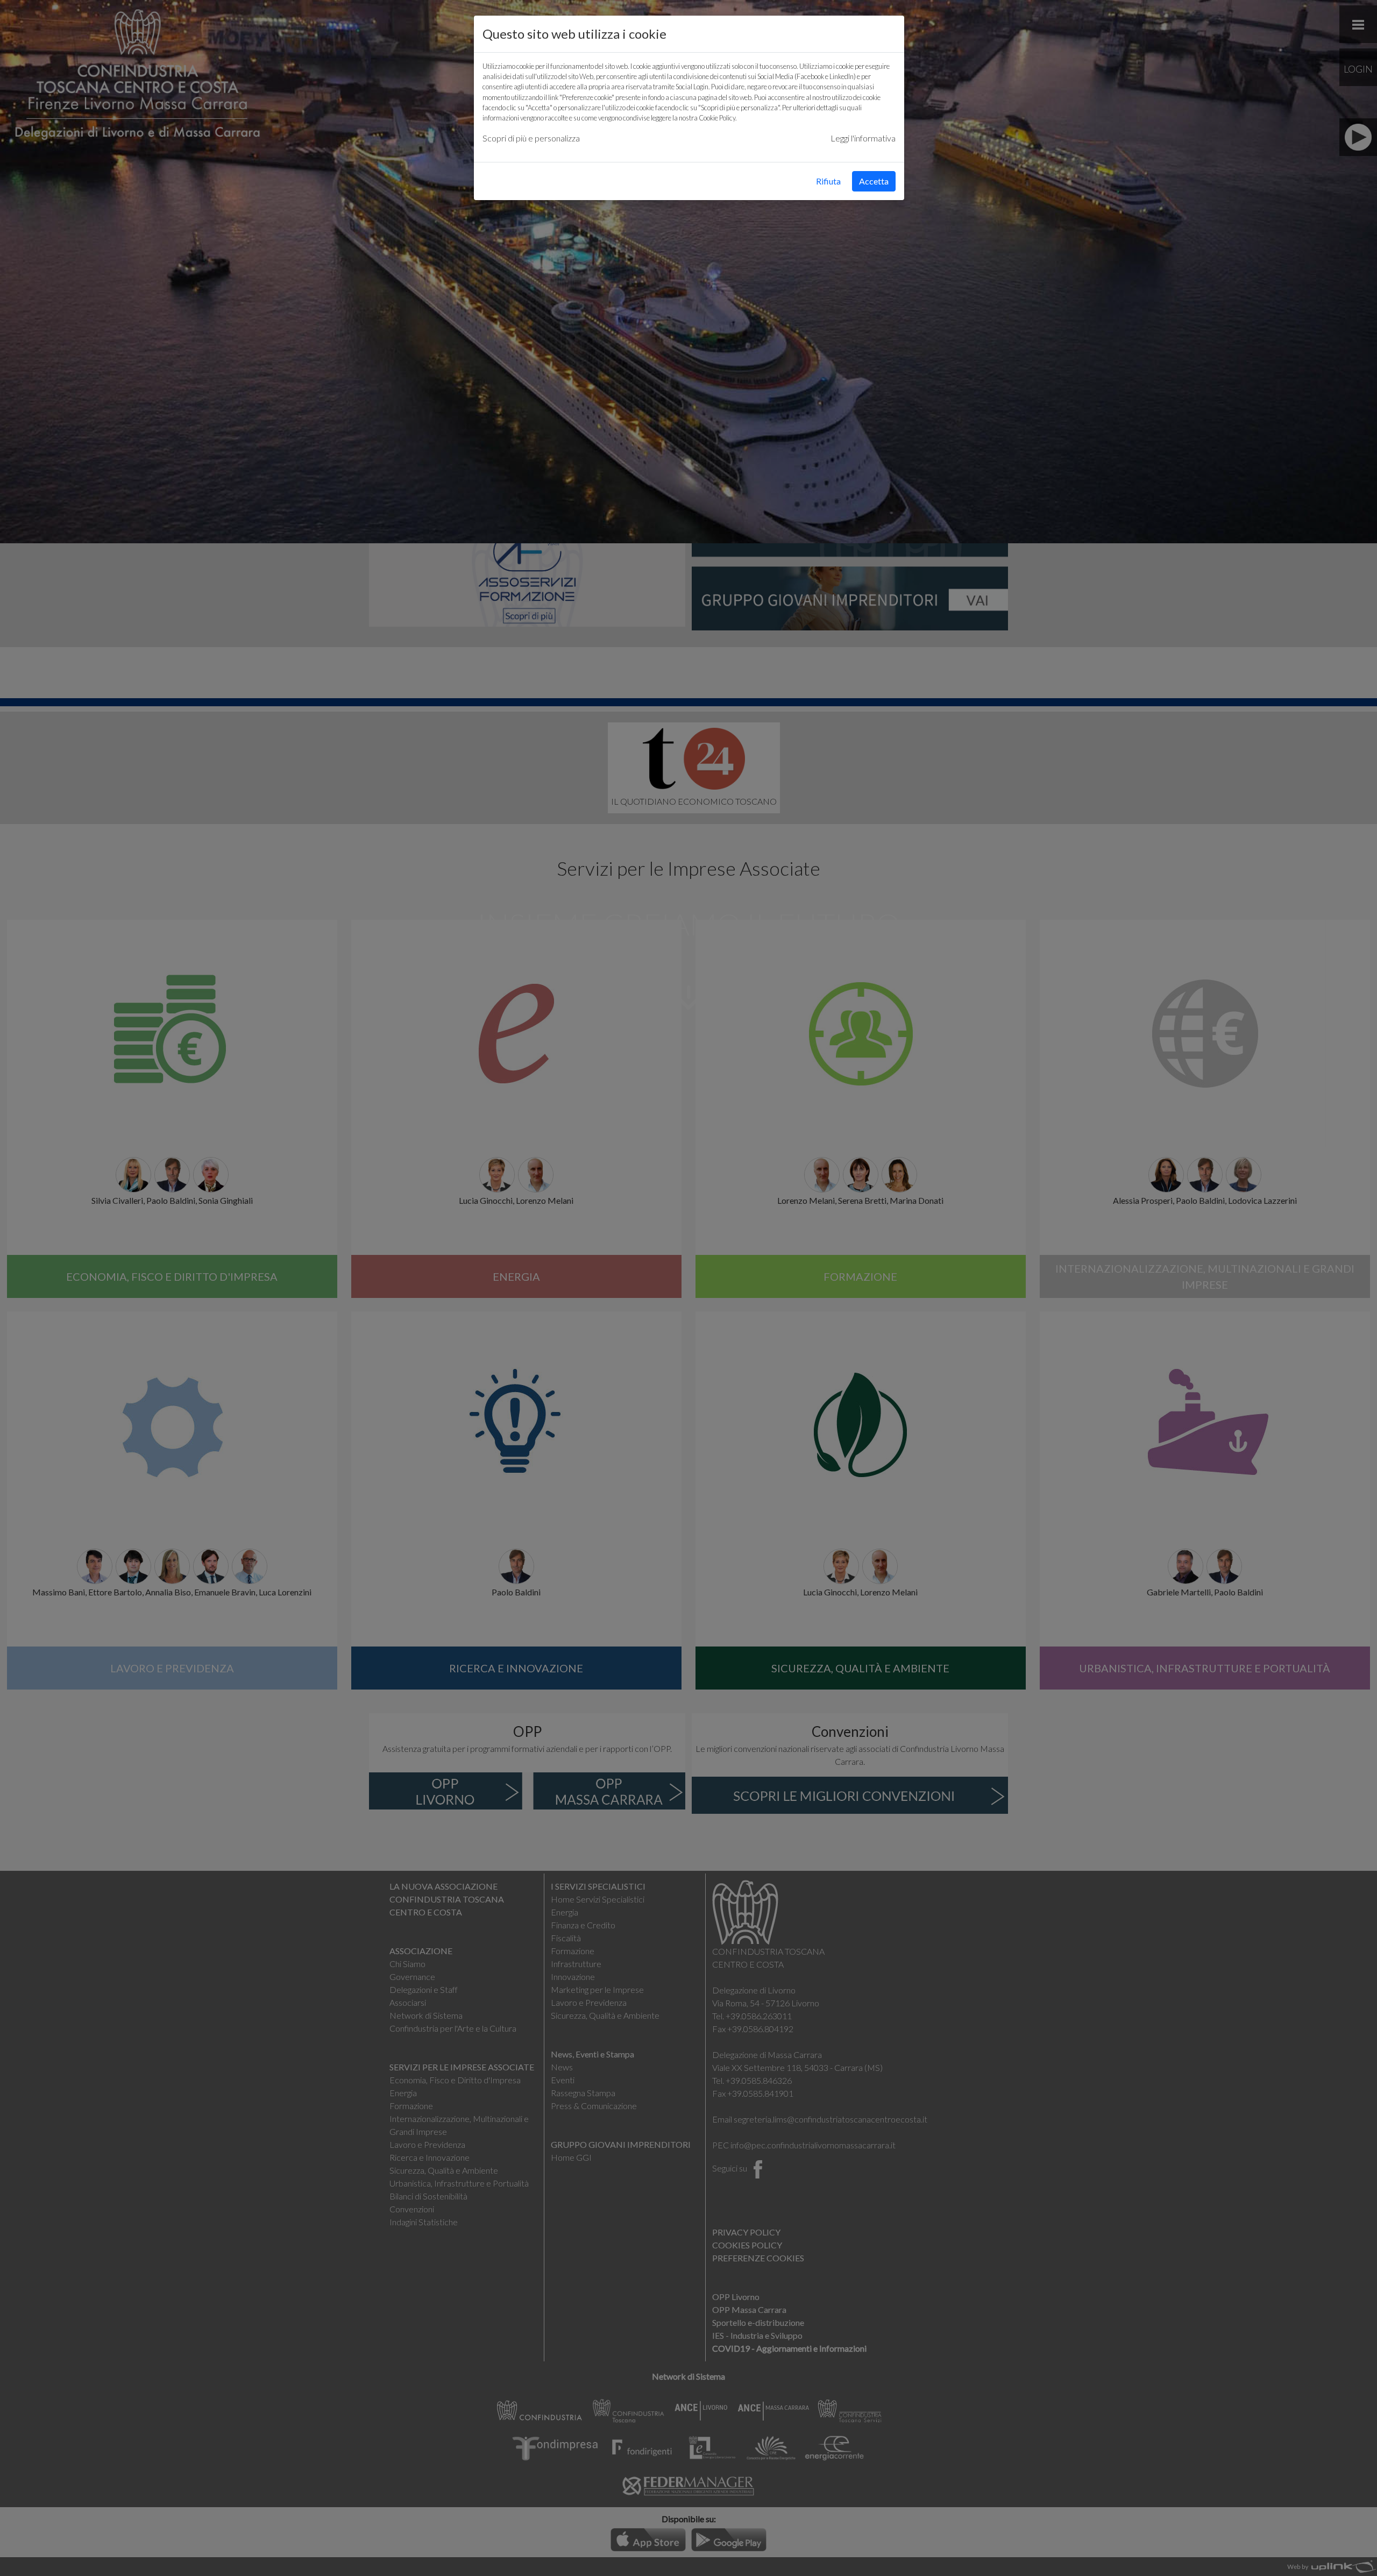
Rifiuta (828, 181)
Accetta (874, 181)
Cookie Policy (717, 118)
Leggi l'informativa (863, 138)
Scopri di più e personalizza (531, 138)
